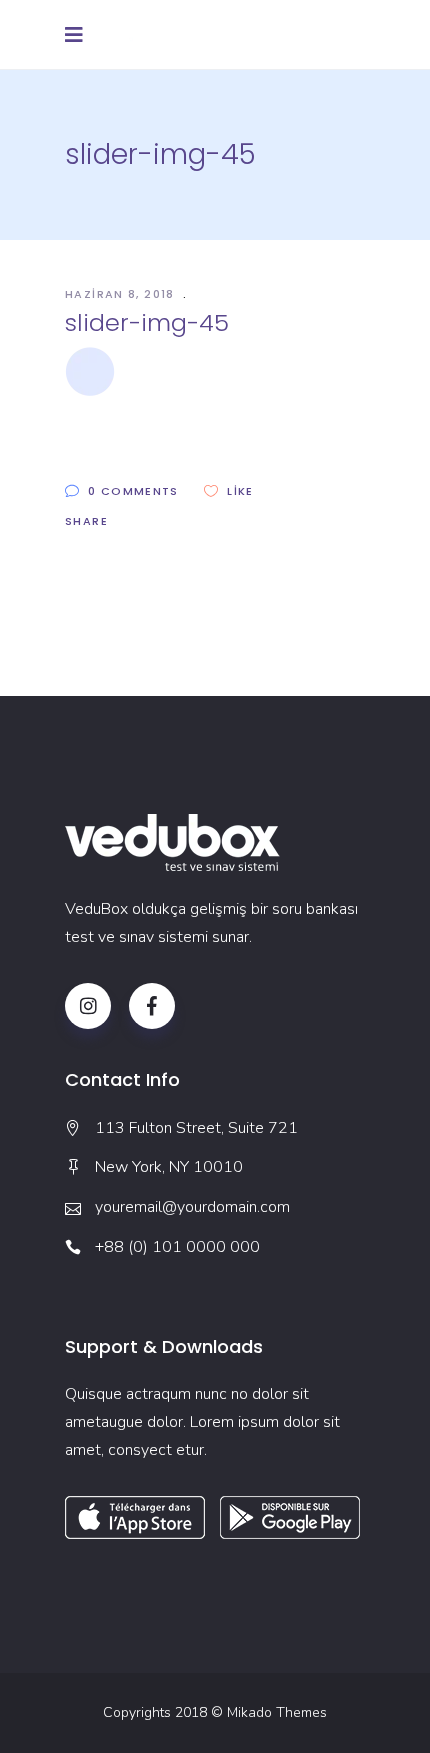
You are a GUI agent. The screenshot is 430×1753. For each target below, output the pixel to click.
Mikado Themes (277, 1712)
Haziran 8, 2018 (122, 294)
